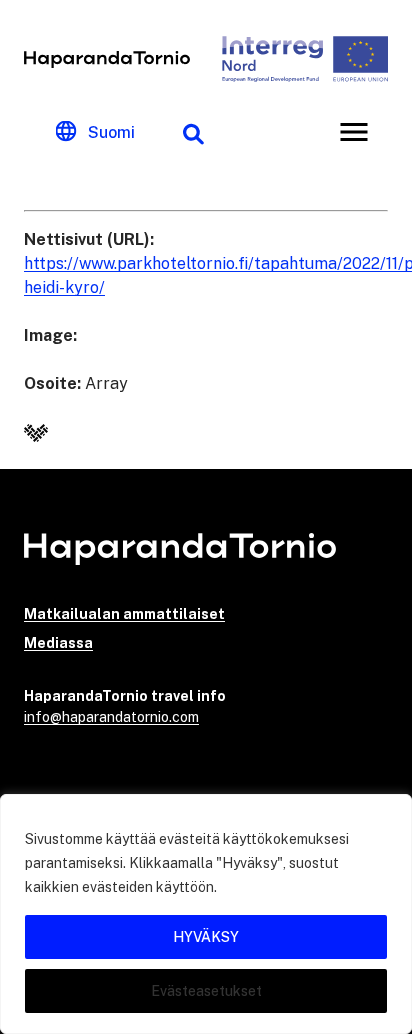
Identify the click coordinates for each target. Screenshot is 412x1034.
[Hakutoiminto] (193, 132)
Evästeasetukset (206, 991)
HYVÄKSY (206, 937)
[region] (206, 914)
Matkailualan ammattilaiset (124, 614)
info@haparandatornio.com (111, 717)
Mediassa (58, 643)
